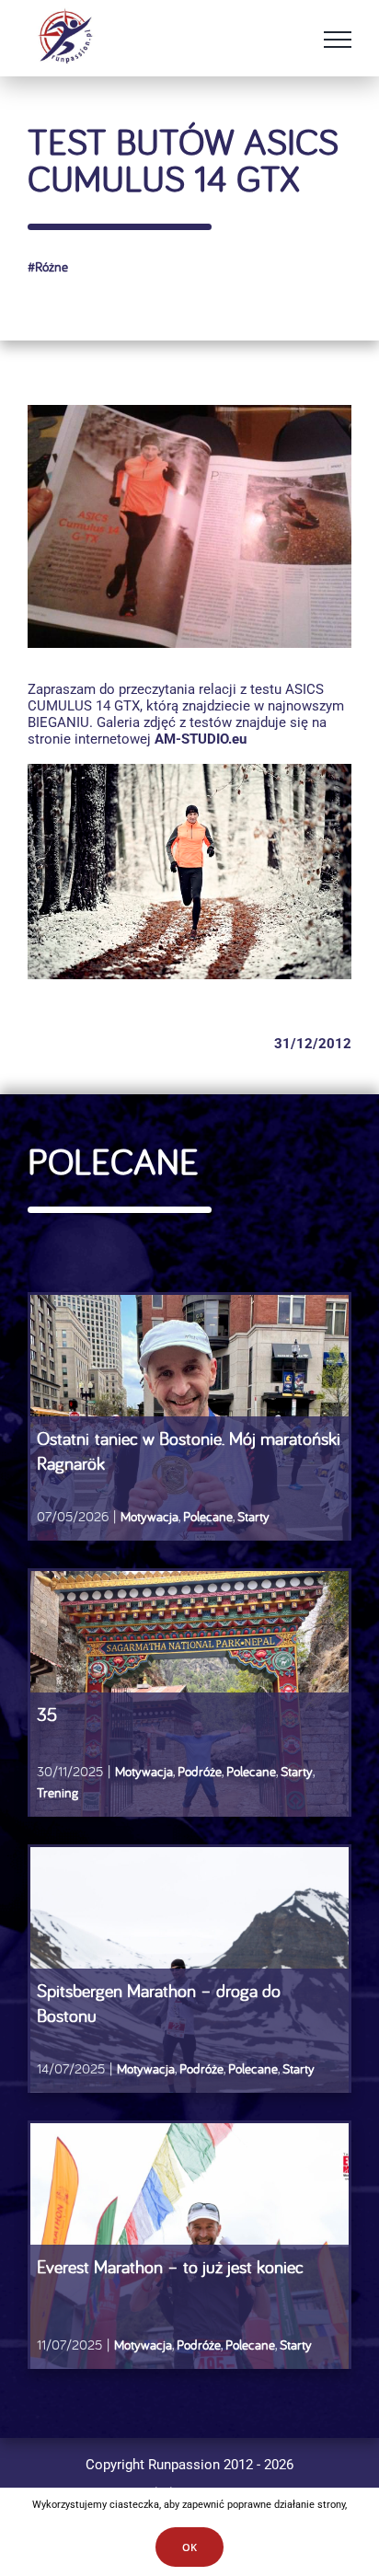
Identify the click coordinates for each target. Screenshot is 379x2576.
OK (189, 2547)
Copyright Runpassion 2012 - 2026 (189, 2465)
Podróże (201, 2068)
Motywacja (146, 2068)
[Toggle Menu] (338, 40)
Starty (299, 2068)
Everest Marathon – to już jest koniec (170, 2266)
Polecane (253, 2068)
